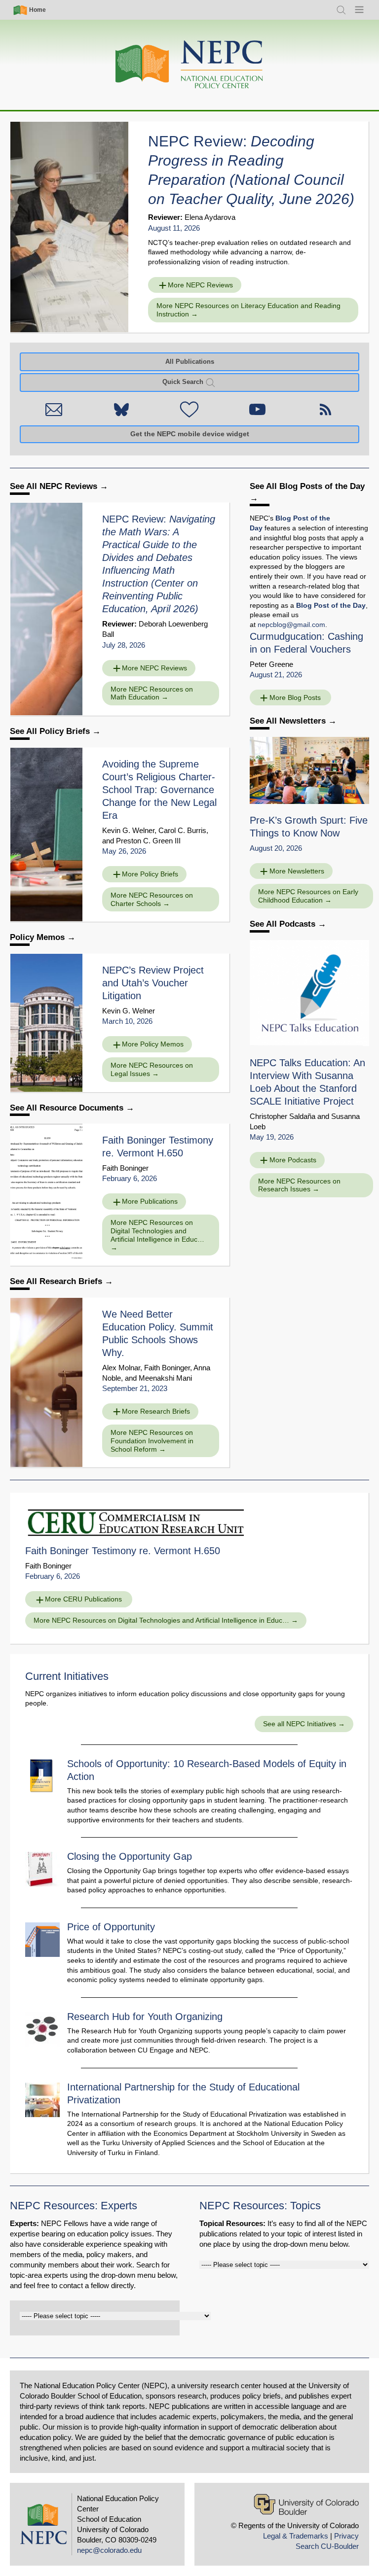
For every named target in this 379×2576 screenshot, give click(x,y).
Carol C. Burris (182, 830)
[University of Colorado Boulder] (306, 2504)
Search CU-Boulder (327, 2546)
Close (347, 1142)
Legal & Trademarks (296, 2536)
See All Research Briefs (57, 1281)
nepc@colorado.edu (109, 2550)
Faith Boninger (125, 1168)
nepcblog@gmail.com (291, 625)
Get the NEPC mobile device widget (190, 434)
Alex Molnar (121, 1368)
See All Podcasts (284, 924)
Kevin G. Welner (128, 830)
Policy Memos (37, 937)
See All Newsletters (289, 721)
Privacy (346, 2536)
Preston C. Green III (148, 841)
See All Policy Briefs (51, 731)
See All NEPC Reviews (55, 486)
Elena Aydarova (210, 217)
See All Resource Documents (68, 1108)
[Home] (189, 65)
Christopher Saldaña (283, 1116)
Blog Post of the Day (331, 605)
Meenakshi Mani (165, 1378)
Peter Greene (271, 664)
